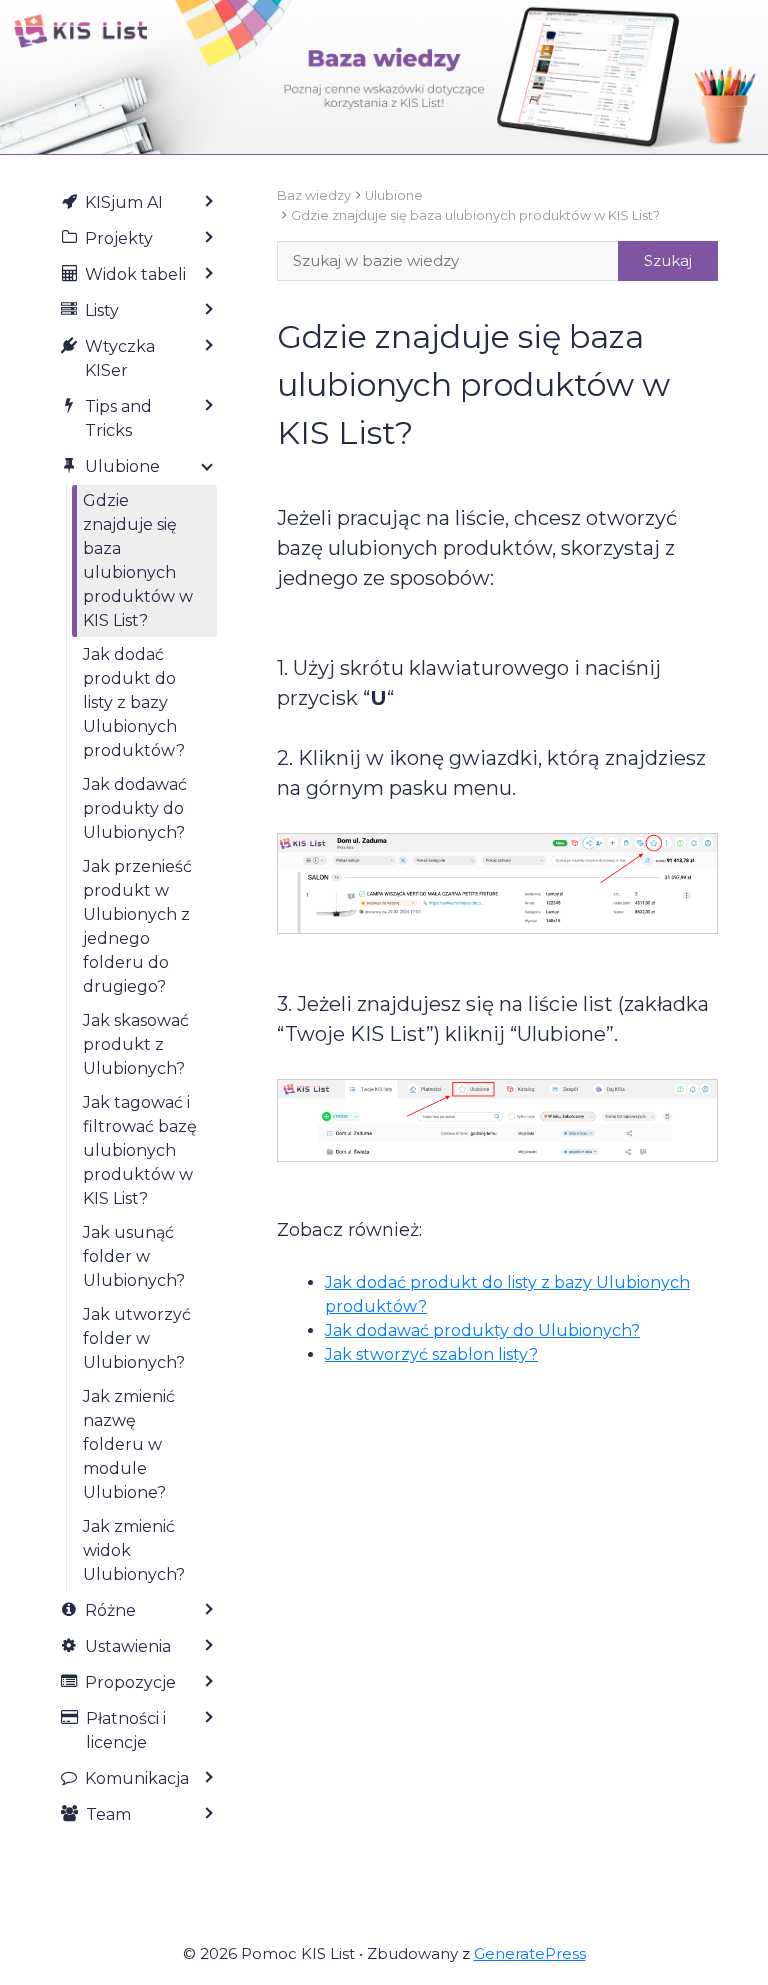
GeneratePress (530, 1953)
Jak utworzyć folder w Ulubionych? (137, 1338)
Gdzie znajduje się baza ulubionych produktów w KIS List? (475, 215)
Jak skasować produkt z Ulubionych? (136, 1044)
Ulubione (394, 195)
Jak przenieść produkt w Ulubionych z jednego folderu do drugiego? (137, 926)
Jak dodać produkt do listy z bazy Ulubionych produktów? (134, 702)
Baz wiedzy (314, 195)
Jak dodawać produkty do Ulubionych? (482, 1330)
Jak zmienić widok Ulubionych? (134, 1550)
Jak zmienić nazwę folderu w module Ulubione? (129, 1444)
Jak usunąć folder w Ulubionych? (134, 1256)
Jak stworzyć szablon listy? (431, 1354)
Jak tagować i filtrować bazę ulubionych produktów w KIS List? (140, 1150)
